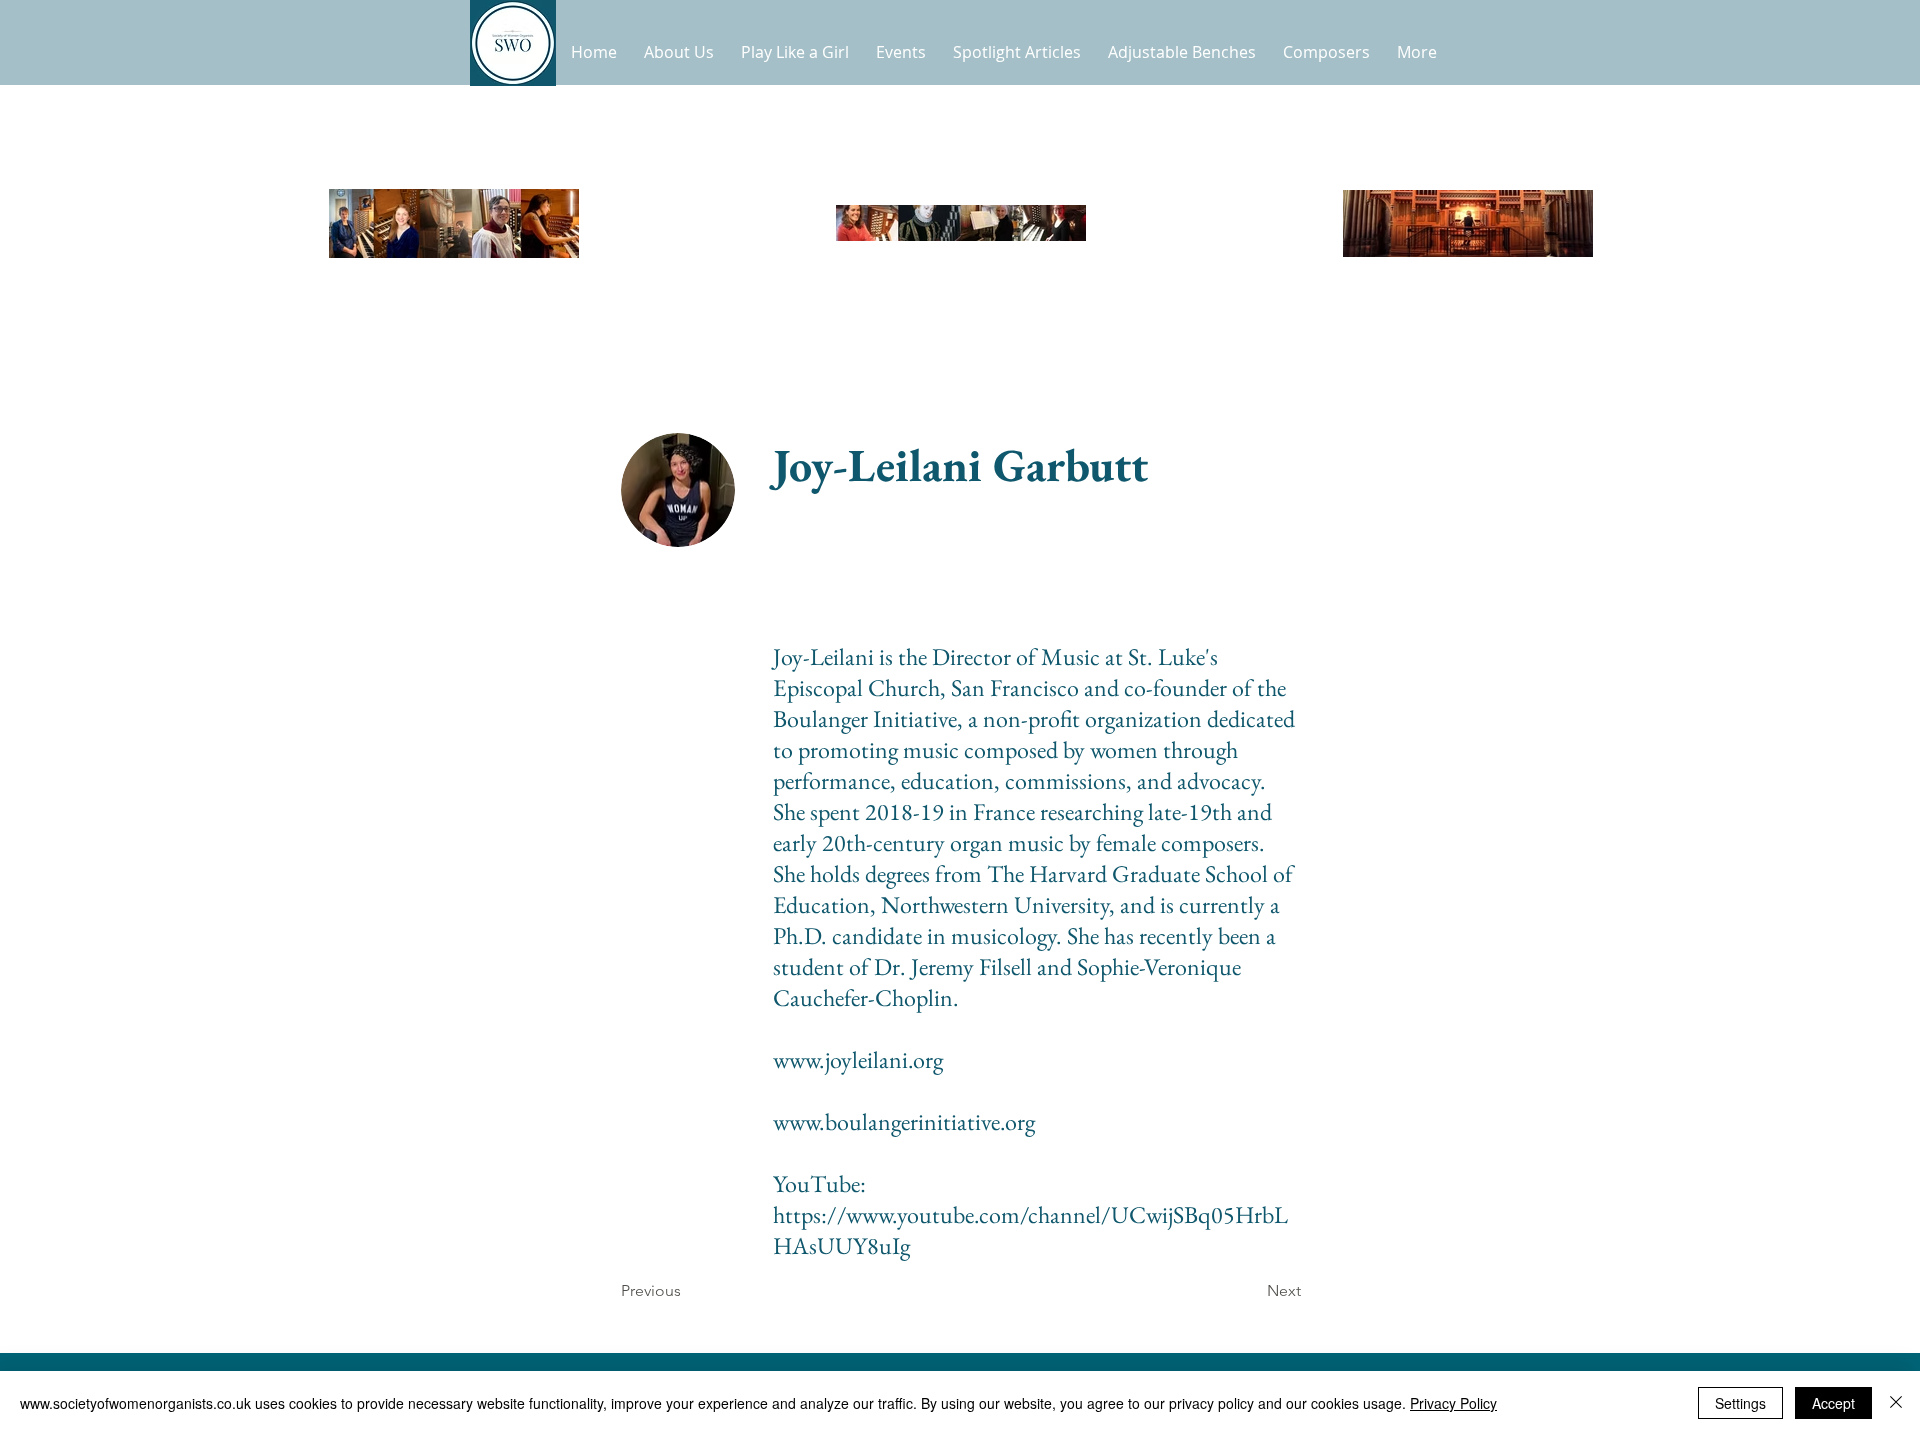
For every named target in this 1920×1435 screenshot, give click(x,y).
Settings (1740, 1403)
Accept (1833, 1403)
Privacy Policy (1453, 1403)
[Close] (1896, 1403)
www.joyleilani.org (858, 1059)
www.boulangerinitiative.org (904, 1121)
